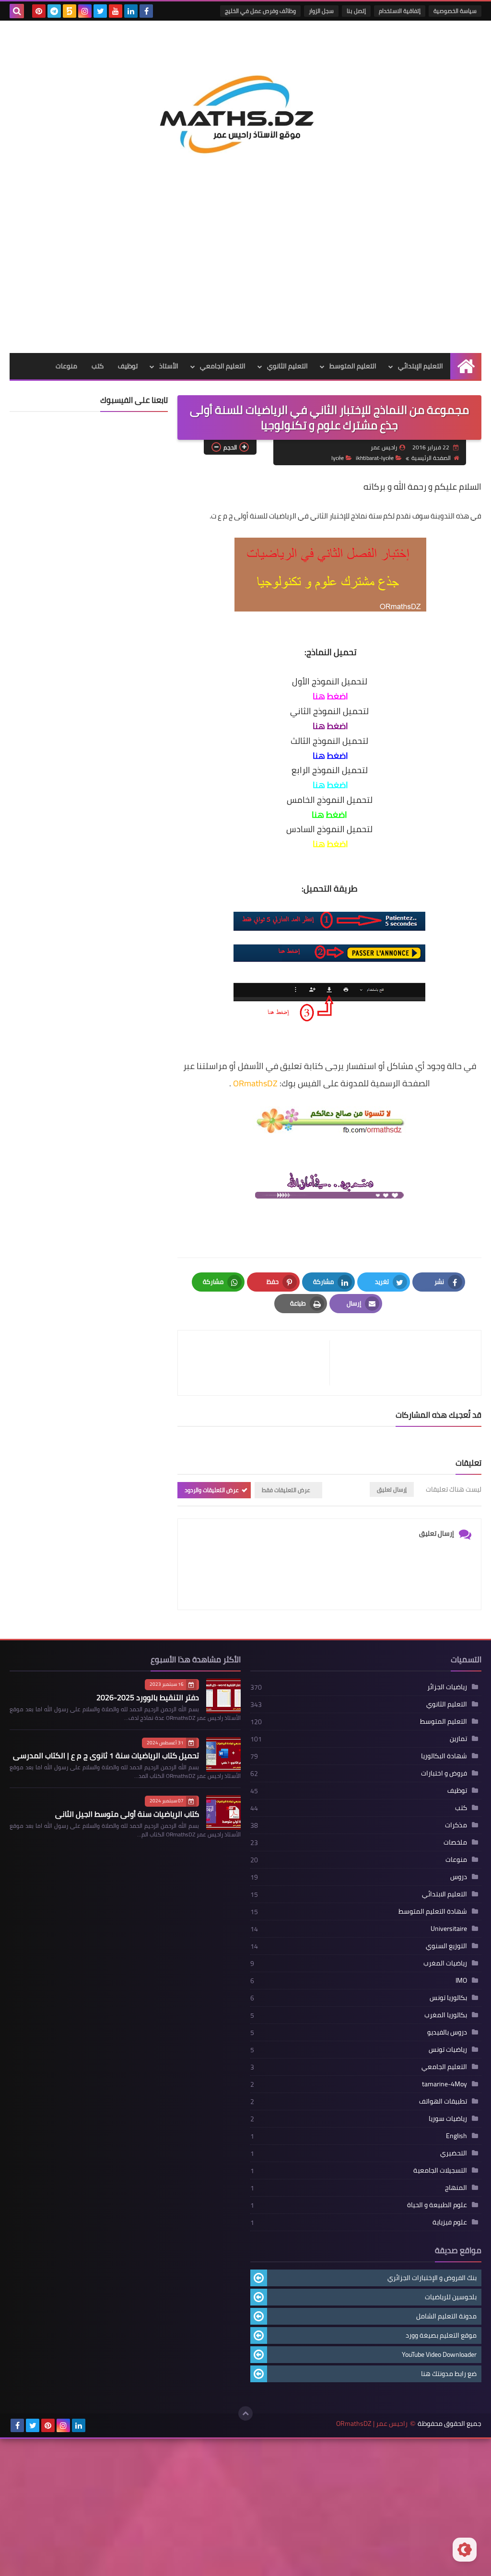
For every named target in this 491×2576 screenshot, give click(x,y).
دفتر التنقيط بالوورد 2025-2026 (148, 1697)
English (456, 2136)
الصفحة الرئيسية (431, 458)
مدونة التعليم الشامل (446, 2316)
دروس (459, 1877)
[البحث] (17, 11)
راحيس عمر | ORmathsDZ (372, 2424)
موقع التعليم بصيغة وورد (441, 2335)
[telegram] (54, 11)
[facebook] (146, 11)
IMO (461, 1980)
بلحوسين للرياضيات (451, 2297)
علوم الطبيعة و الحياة (437, 2205)
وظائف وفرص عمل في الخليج (260, 11)
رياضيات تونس (448, 2049)
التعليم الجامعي (223, 366)
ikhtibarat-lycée (375, 458)
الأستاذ (169, 366)
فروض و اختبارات (444, 1773)
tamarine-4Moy (444, 2084)
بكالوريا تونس (448, 1998)
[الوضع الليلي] (465, 2550)
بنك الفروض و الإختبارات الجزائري (432, 2278)
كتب (98, 366)
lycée (338, 458)
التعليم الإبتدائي (421, 366)
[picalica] (94, 2425)
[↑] (245, 2413)
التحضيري (454, 2153)
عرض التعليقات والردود (212, 1490)
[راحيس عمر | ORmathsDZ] (245, 108)
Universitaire (449, 1929)
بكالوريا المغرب (446, 2015)
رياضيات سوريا (448, 2118)
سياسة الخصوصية (455, 11)
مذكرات (456, 1825)
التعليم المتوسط (353, 366)
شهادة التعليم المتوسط (433, 1911)
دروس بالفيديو (447, 2032)
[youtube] (116, 11)
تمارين (458, 1739)
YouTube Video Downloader (439, 2354)
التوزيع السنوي (446, 1946)
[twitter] (100, 11)
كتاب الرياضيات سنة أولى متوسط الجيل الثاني (127, 1814)
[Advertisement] (245, 281)
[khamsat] (70, 11)
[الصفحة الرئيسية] (466, 366)
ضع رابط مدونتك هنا (449, 2374)
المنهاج (456, 2188)
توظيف (128, 366)
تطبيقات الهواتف (443, 2101)
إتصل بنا (356, 11)
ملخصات (455, 1842)
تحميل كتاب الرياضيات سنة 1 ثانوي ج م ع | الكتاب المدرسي (106, 1755)
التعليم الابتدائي (444, 1894)
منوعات (66, 366)
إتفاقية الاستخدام (400, 11)
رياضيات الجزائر (447, 1687)
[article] (258, 1363)
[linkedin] (131, 11)
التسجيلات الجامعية (440, 2170)
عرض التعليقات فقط (286, 1490)
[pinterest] (39, 11)
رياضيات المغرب (445, 1963)
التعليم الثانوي (287, 366)
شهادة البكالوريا (444, 1756)
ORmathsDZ (255, 1083)
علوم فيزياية (450, 2222)
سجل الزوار (321, 11)
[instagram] (85, 11)
